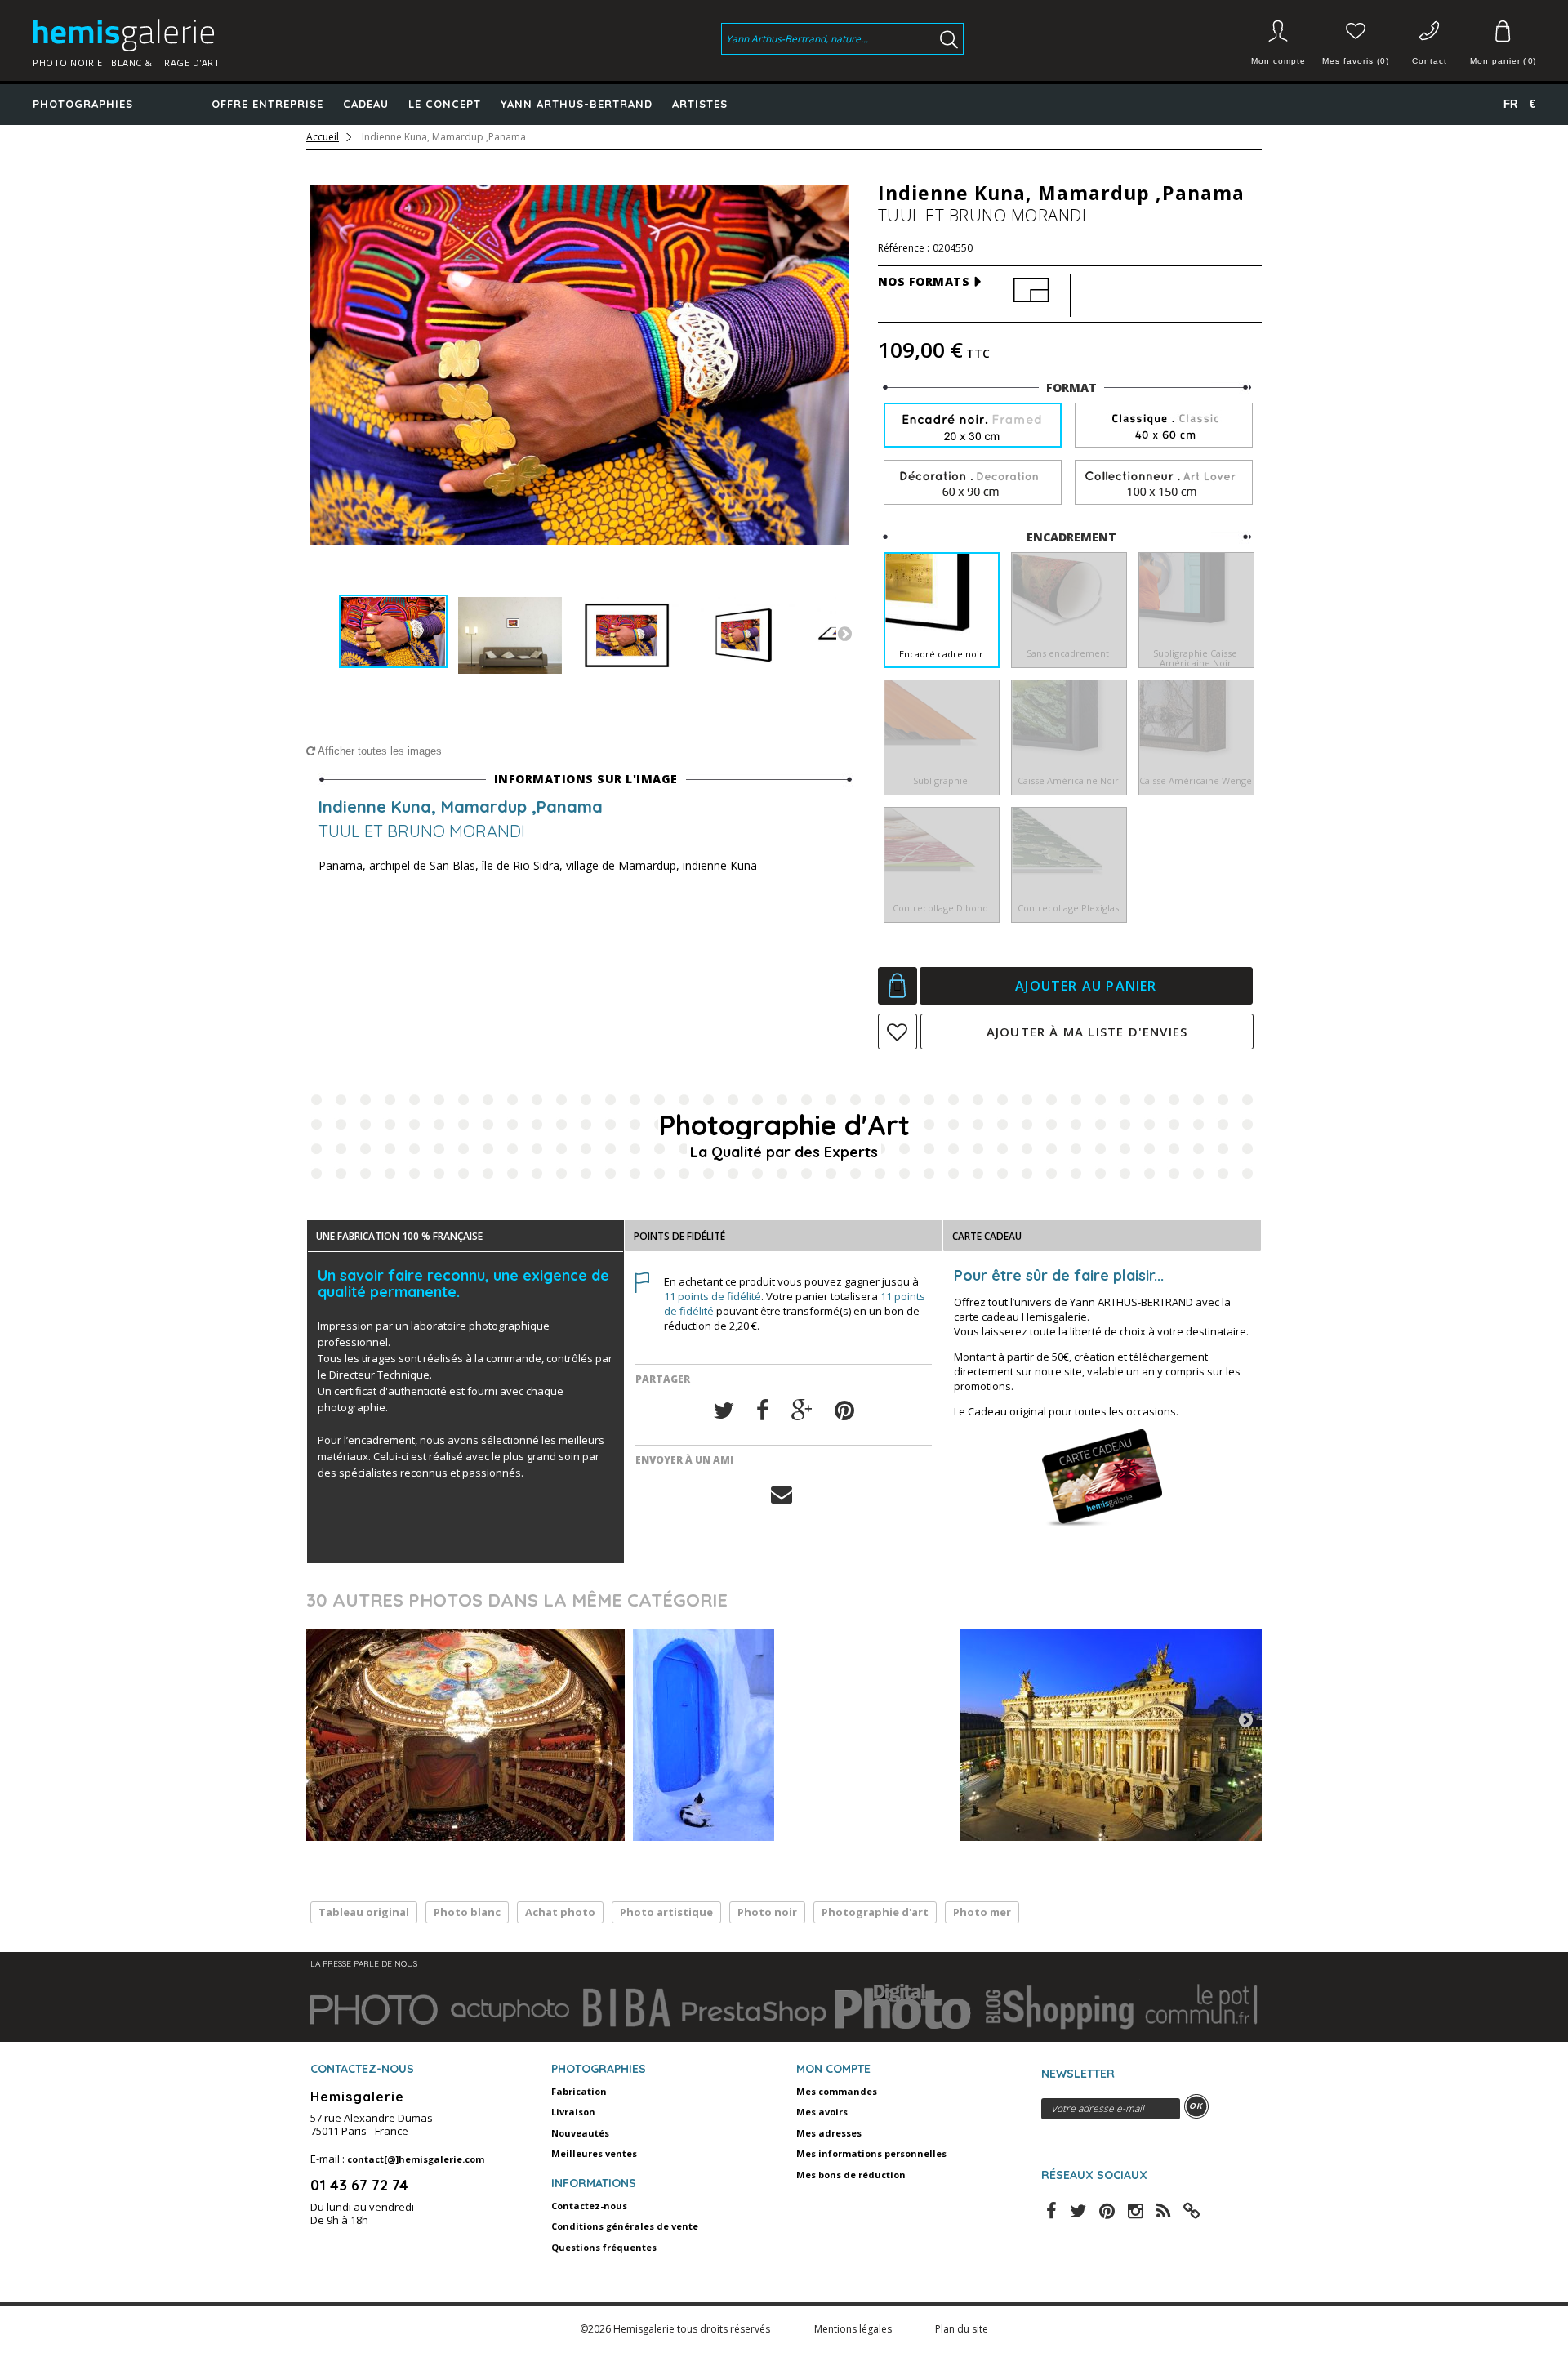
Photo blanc (467, 1912)
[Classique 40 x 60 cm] (1164, 426)
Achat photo (560, 1912)
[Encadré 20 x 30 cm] (973, 427)
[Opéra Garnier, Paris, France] (1119, 1735)
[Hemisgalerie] (206, 35)
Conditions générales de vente (625, 2226)
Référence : (904, 248)
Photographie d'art (875, 1912)
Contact (1430, 61)
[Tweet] (724, 1411)
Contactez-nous (589, 2206)
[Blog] (1192, 2209)
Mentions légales (854, 2329)
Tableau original (364, 1912)
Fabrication (579, 2091)
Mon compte (1278, 61)
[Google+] (802, 1411)
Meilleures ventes (594, 2153)
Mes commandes (837, 2091)
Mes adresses (829, 2133)
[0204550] (393, 632)
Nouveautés (580, 2133)
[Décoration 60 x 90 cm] (973, 483)
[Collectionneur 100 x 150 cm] (1164, 483)
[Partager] (763, 1411)
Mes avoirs (822, 2112)
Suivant (844, 633)
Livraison (573, 2112)
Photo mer (982, 1912)
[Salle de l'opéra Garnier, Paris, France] (465, 1735)
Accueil (323, 137)
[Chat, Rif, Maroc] (792, 1735)
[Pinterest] (844, 1411)
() (1503, 61)
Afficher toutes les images (379, 751)
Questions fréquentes (604, 2247)
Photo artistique (666, 1912)
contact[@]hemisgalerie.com (416, 2159)
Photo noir (767, 1912)
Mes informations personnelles (871, 2153)
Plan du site (962, 2329)
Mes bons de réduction (851, 2175)
